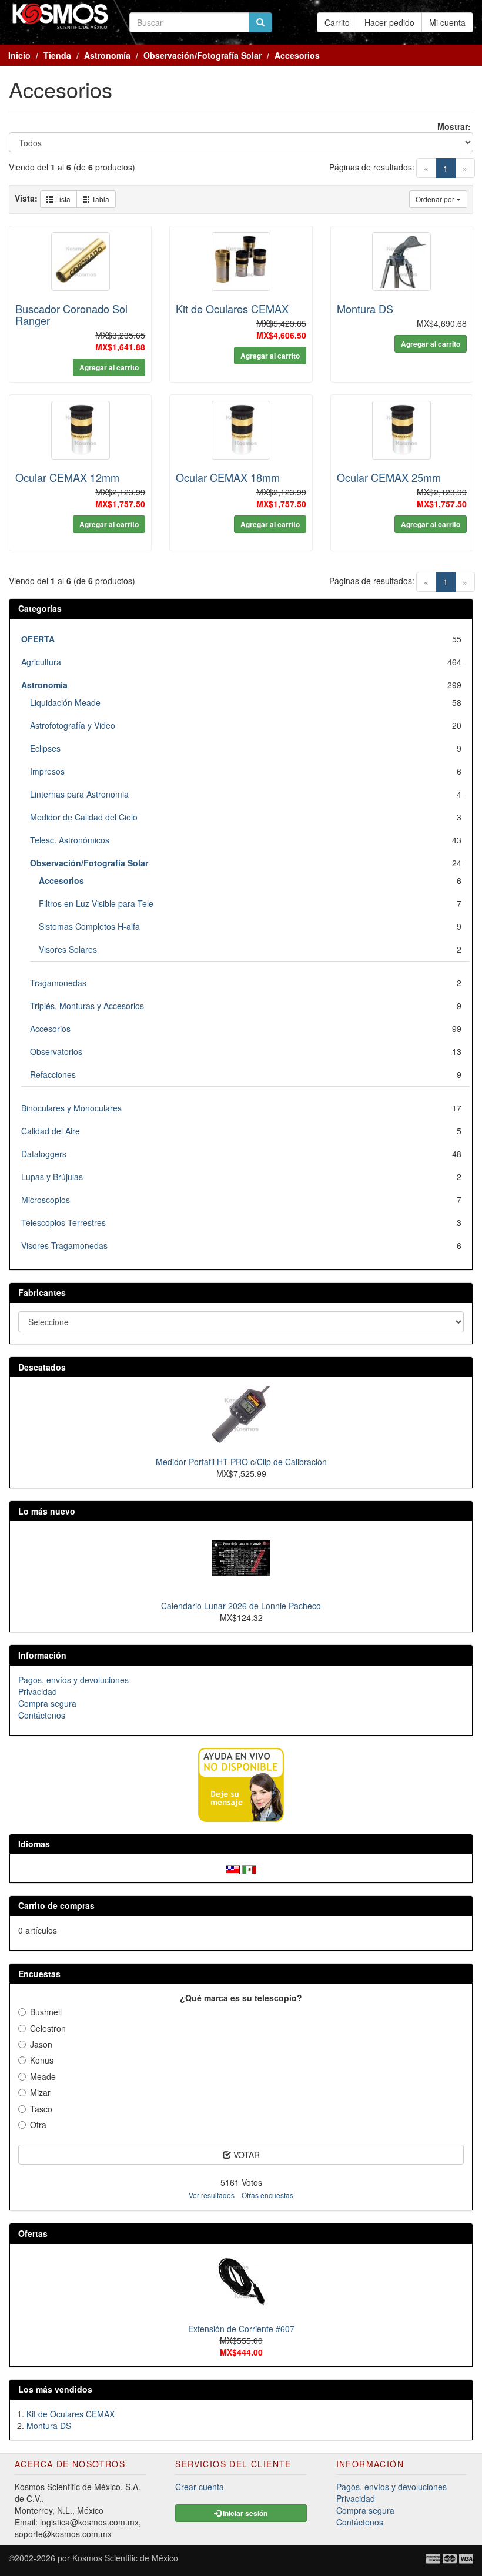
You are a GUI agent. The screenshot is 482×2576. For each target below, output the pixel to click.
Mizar (40, 2092)
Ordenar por (436, 199)
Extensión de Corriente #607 (241, 2329)
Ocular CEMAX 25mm (389, 477)
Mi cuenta (447, 22)
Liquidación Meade (65, 702)
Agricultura (41, 662)
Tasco (41, 2109)
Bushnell (46, 2012)
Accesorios (50, 1029)
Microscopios (46, 1200)
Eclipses (45, 748)
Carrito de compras (56, 1905)
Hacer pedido (389, 22)
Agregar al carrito (109, 367)
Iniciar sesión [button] (244, 2513)
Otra (38, 2125)
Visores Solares (68, 949)
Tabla (100, 199)
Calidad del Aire (51, 1131)
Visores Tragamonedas (64, 1245)
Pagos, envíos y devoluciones (73, 1680)
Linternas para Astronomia (79, 794)
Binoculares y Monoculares (71, 1108)
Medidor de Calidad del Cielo (84, 817)
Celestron (48, 2028)
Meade (43, 2076)
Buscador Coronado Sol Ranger (71, 314)
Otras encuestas (267, 2195)
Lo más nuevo (47, 1511)
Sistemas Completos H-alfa (89, 926)
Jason (41, 2044)
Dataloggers (44, 1154)
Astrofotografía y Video (73, 725)
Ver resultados (212, 2195)
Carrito (337, 22)
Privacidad (38, 1691)
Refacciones (53, 1074)
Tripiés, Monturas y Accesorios (87, 1006)
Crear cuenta (200, 2487)
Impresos (47, 771)
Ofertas (33, 2233)
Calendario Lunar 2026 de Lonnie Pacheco (241, 1606)
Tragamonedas (58, 983)
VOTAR (245, 2155)
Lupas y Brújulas (52, 1177)
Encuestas (39, 1974)
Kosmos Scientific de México (125, 2558)
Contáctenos (42, 1715)
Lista (62, 199)
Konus (42, 2060)
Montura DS (365, 309)
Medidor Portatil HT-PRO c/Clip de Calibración (241, 1462)
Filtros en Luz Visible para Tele (96, 903)
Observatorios (56, 1051)
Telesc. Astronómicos (70, 840)
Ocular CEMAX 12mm (67, 477)
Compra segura (47, 1703)
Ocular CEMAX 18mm (228, 477)
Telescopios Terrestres (63, 1222)
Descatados (42, 1367)
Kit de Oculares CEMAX (232, 309)
